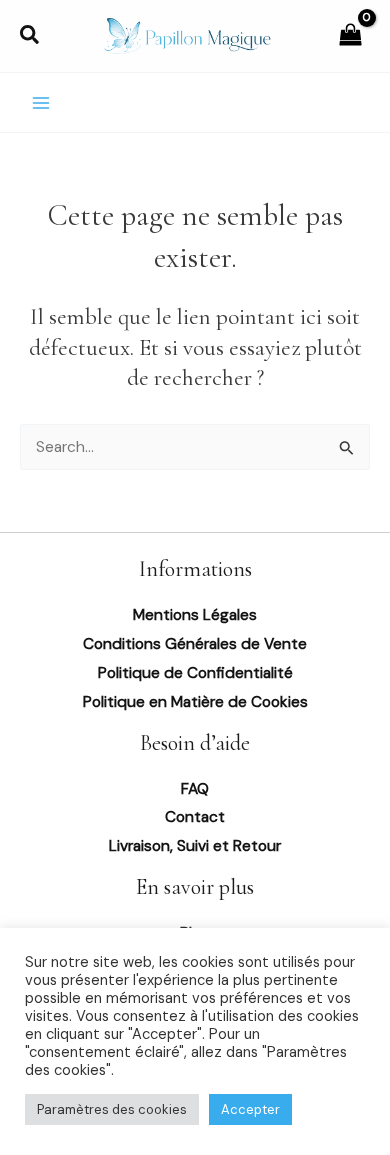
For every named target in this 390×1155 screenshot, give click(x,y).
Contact (195, 817)
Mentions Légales (195, 615)
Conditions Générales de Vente (195, 644)
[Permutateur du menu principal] (41, 103)
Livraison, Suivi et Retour (195, 846)
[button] (30, 36)
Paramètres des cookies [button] (112, 1109)
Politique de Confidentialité (195, 673)
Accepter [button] (250, 1109)
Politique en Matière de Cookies (195, 702)
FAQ (195, 789)
